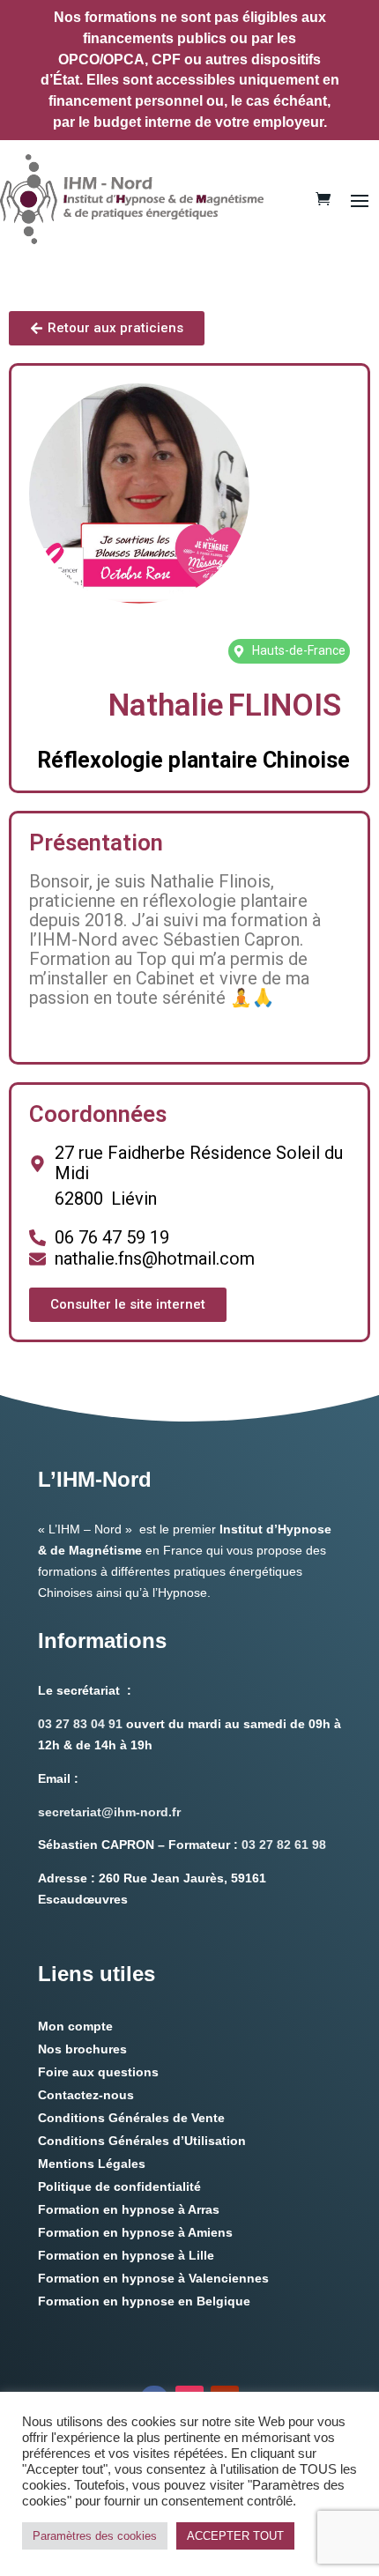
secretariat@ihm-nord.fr (109, 1812)
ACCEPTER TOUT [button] (235, 2536)
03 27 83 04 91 (80, 1724)
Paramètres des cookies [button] (95, 2536)
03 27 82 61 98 (284, 1845)
